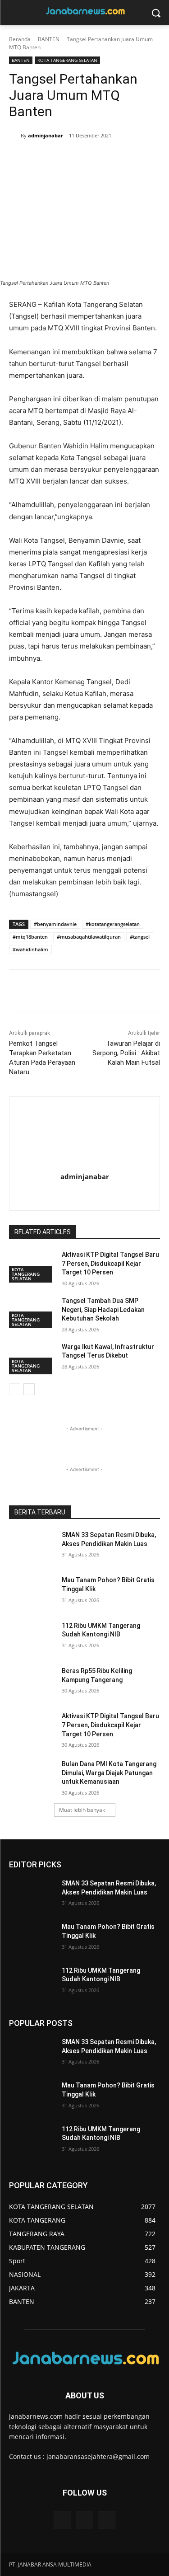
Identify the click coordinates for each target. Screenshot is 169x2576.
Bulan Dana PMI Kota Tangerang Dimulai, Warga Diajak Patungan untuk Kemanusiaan (109, 1773)
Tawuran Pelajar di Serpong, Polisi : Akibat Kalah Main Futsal (126, 1053)
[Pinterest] (79, 159)
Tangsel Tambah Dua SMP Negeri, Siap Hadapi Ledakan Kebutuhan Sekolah (103, 1309)
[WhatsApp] (100, 159)
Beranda (20, 39)
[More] (121, 159)
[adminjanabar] (15, 136)
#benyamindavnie (55, 924)
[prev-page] (15, 1389)
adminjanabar (46, 135)
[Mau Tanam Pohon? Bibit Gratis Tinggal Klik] (32, 1592)
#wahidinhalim (30, 949)
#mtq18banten (30, 937)
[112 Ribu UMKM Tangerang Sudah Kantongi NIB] (32, 1637)
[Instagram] (93, 1193)
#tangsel (140, 937)
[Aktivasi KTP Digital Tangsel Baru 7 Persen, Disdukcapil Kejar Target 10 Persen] (32, 1728)
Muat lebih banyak (82, 1810)
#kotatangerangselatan (113, 924)
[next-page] (29, 1389)
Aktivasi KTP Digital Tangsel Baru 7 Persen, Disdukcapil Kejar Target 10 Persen (110, 1263)
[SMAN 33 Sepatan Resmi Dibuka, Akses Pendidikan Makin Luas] (32, 1547)
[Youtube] (107, 2520)
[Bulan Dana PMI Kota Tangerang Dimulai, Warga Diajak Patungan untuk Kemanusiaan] (32, 1776)
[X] (58, 159)
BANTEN (49, 39)
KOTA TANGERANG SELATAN (67, 60)
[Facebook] (37, 159)
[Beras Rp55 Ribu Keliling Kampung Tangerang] (32, 1683)
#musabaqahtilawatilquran (89, 937)
